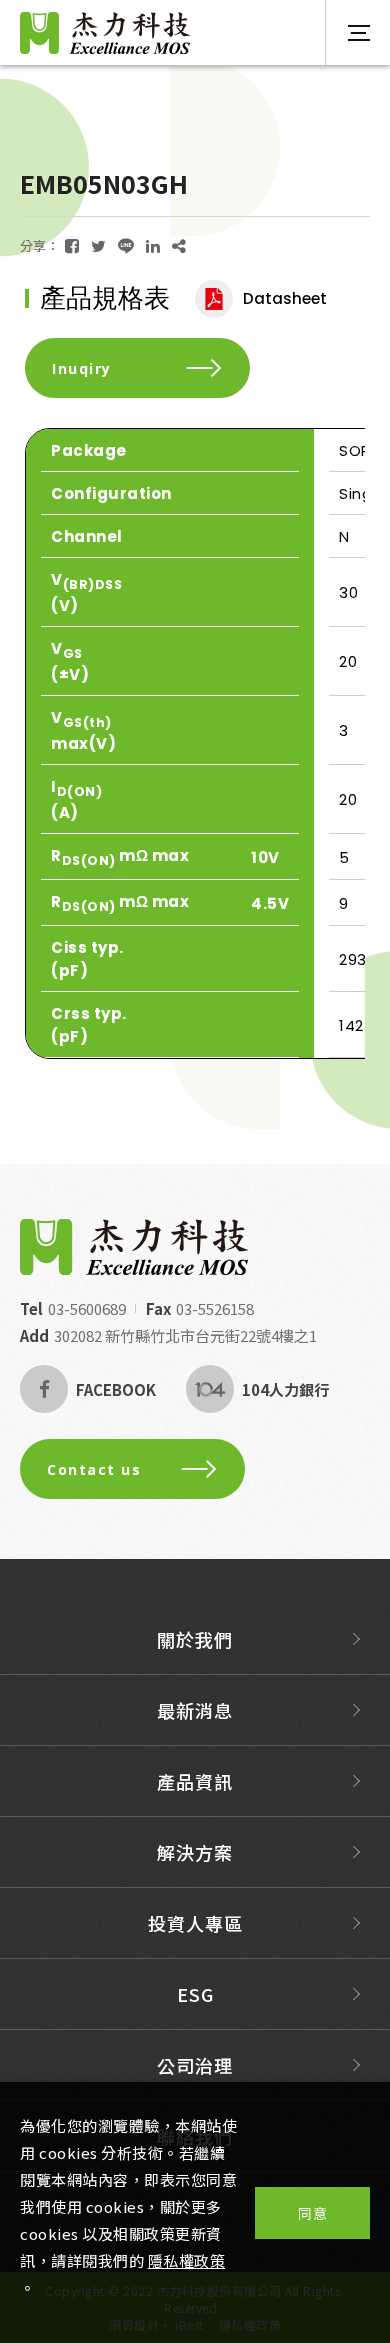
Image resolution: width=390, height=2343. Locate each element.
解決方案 (195, 1852)
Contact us (94, 1469)
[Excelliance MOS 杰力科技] (134, 1247)
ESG (195, 1994)
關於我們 (195, 1639)
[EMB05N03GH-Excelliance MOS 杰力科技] (72, 245)
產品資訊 (195, 1781)
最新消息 (195, 1710)
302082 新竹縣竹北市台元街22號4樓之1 (185, 1335)
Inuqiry (82, 368)
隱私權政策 (187, 2260)
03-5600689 (87, 1308)
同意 (312, 2213)
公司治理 (195, 2065)
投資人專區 (195, 1923)
